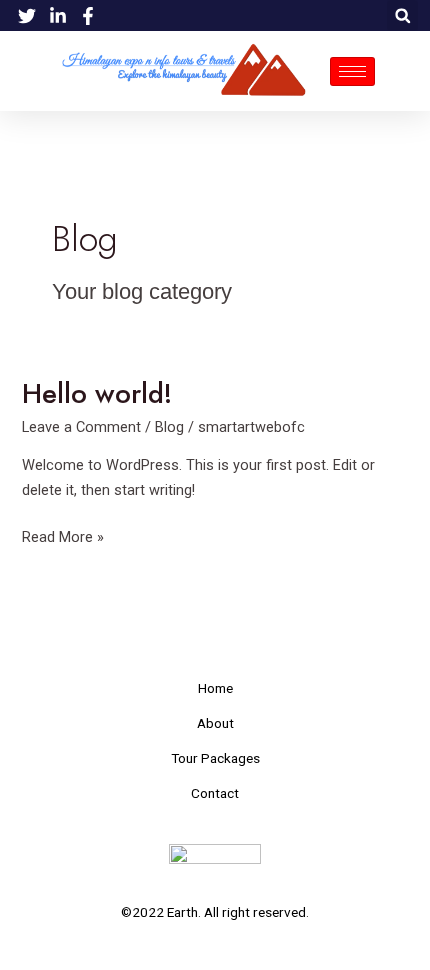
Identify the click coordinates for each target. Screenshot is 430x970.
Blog (169, 427)
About (215, 723)
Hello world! (97, 393)
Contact (215, 793)
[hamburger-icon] (352, 71)
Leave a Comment (81, 427)
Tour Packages (215, 758)
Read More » (63, 535)
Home (215, 688)
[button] (402, 15)
